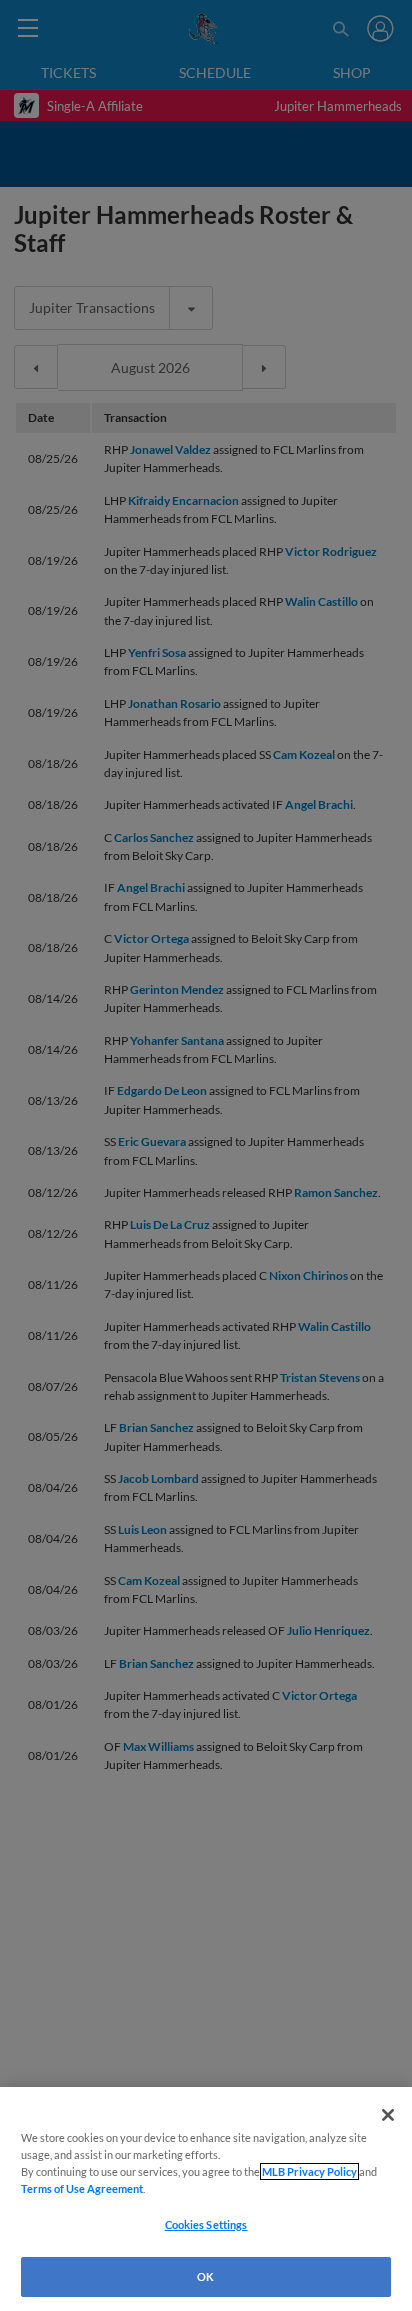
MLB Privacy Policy (309, 2171)
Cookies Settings (206, 2224)
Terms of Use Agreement (82, 2188)
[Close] (388, 2115)
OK (205, 2276)
